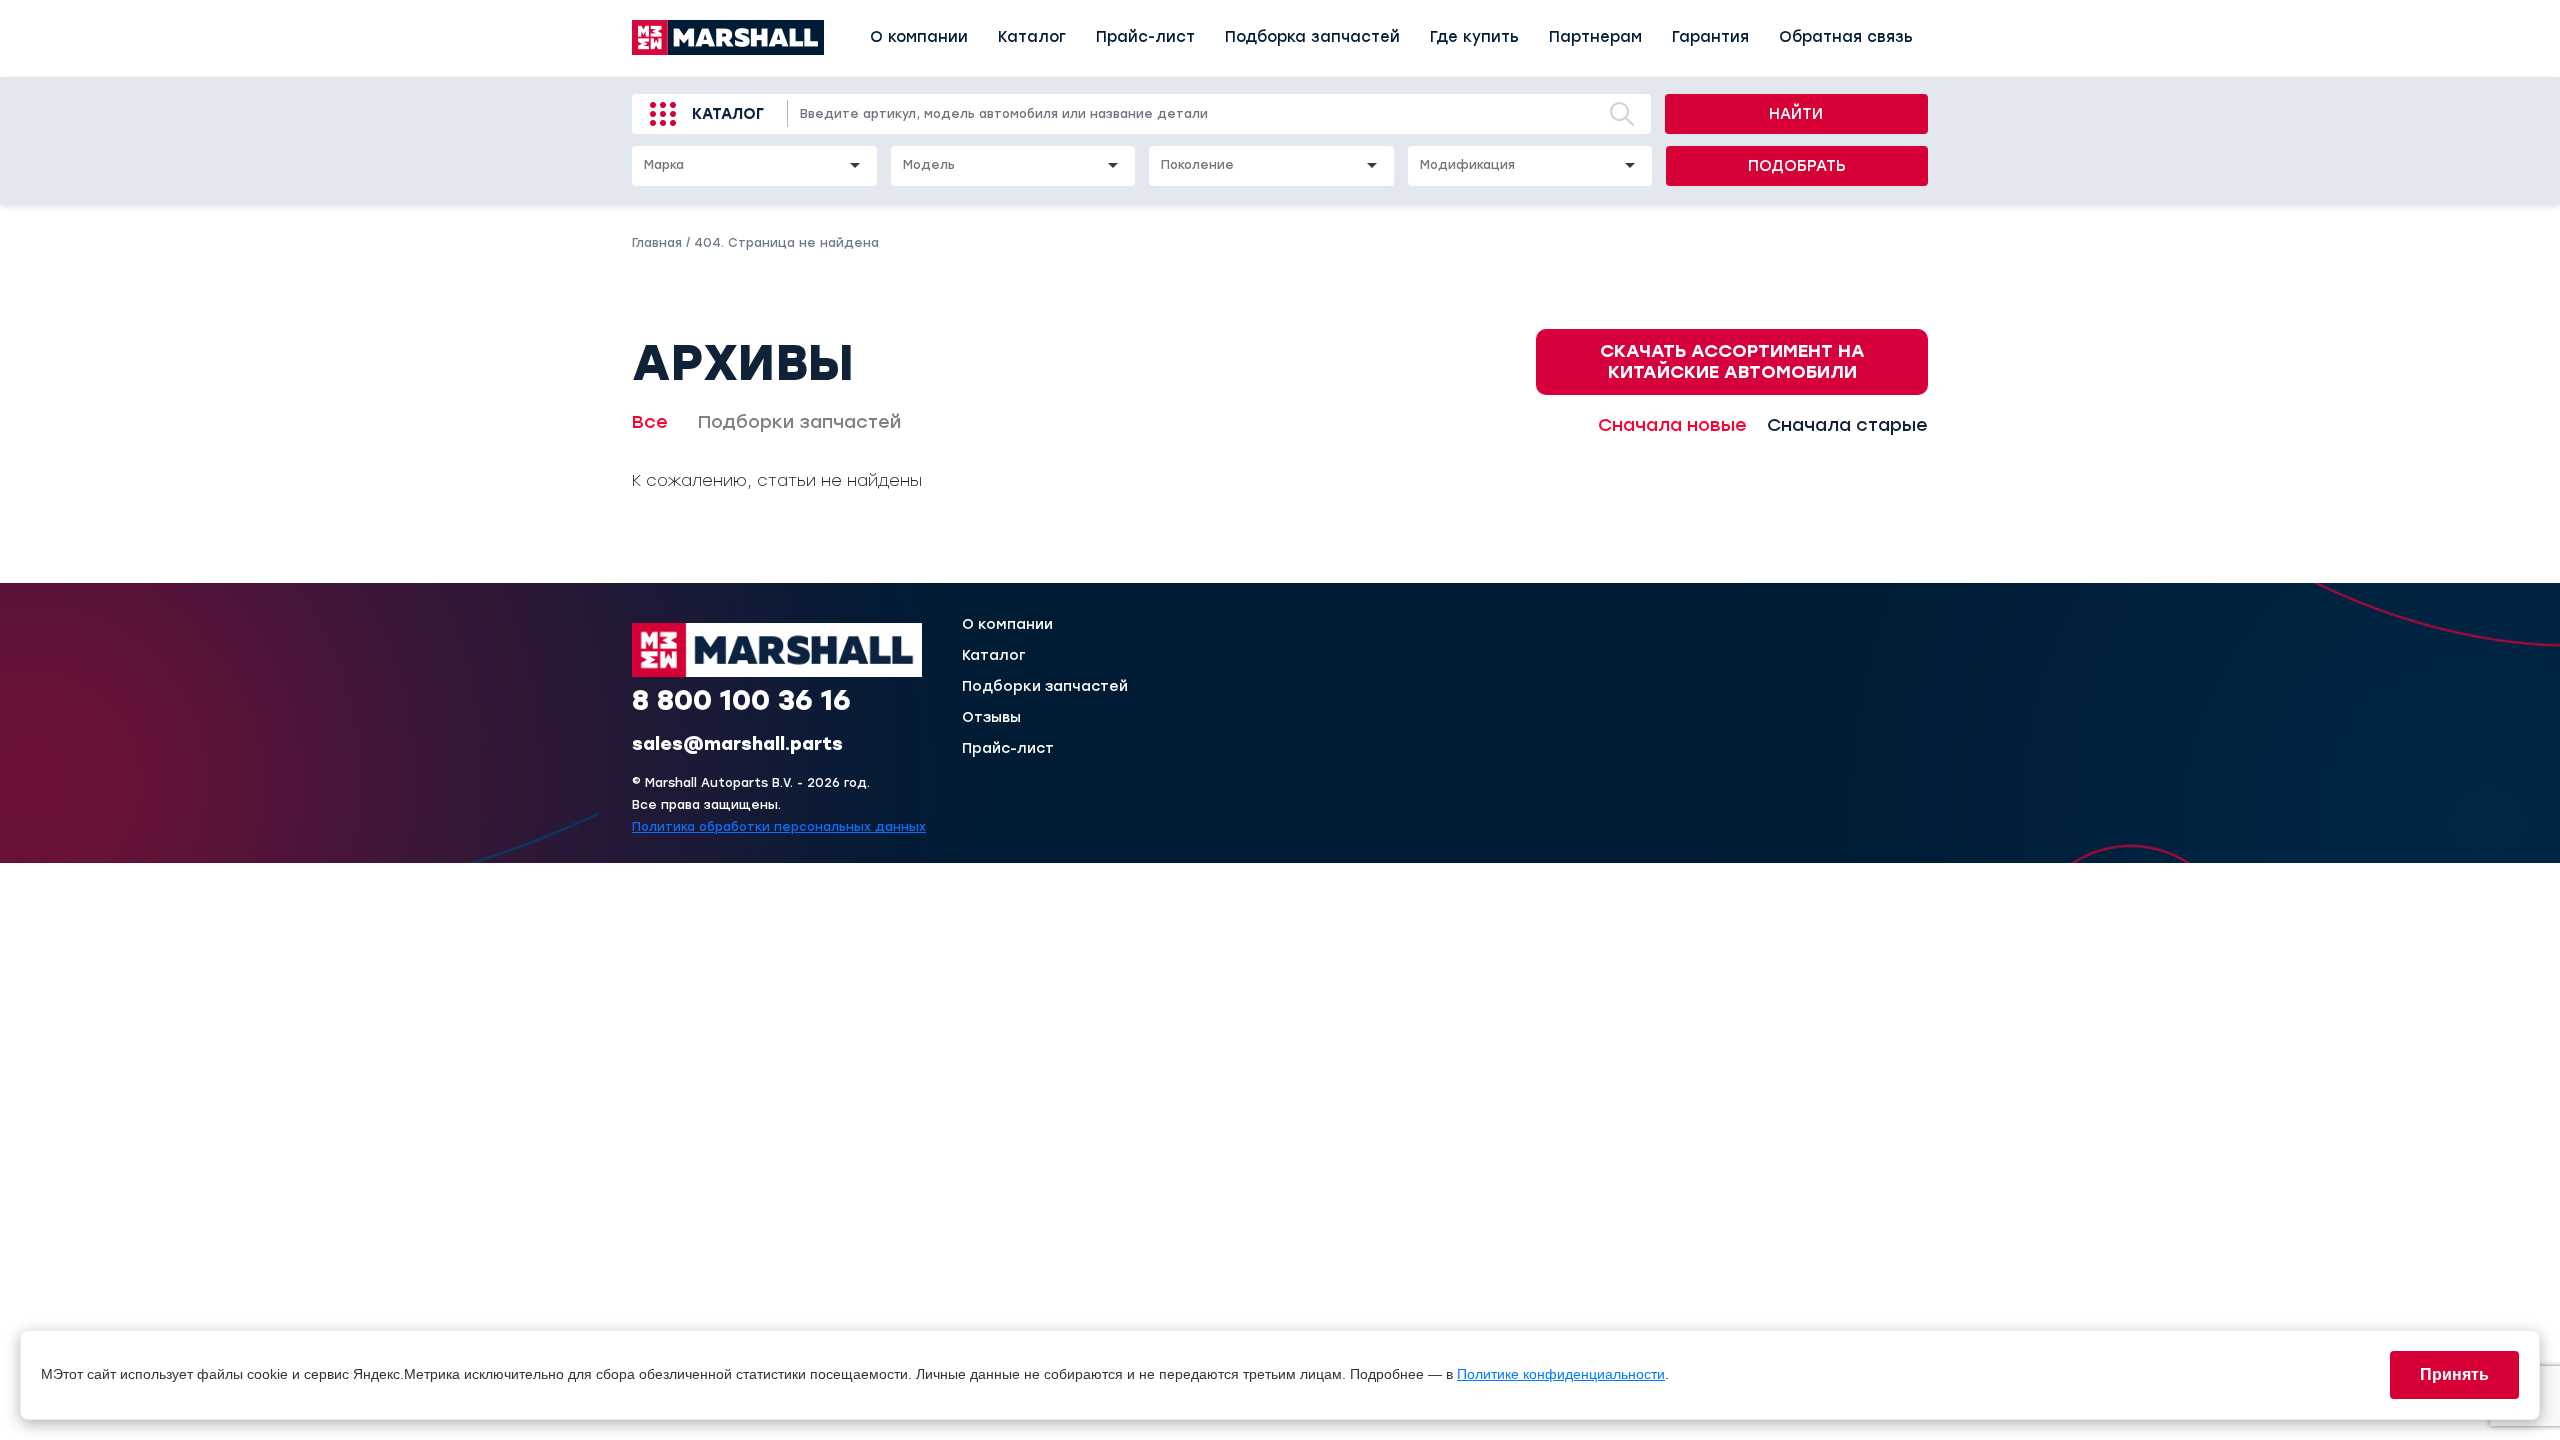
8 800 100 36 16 (741, 700)
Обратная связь (1846, 37)
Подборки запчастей (799, 422)
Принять (2454, 1374)
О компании (919, 37)
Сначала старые (1847, 425)
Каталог (1032, 37)
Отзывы (991, 718)
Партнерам (1595, 37)
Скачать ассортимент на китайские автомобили (1732, 361)
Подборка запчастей (1312, 37)
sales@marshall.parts (737, 744)
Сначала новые (1672, 425)
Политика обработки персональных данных (779, 827)
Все (650, 422)
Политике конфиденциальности (1561, 1374)
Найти (1796, 114)
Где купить (1474, 37)
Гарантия (1710, 37)
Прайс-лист (1145, 37)
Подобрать (1797, 166)
